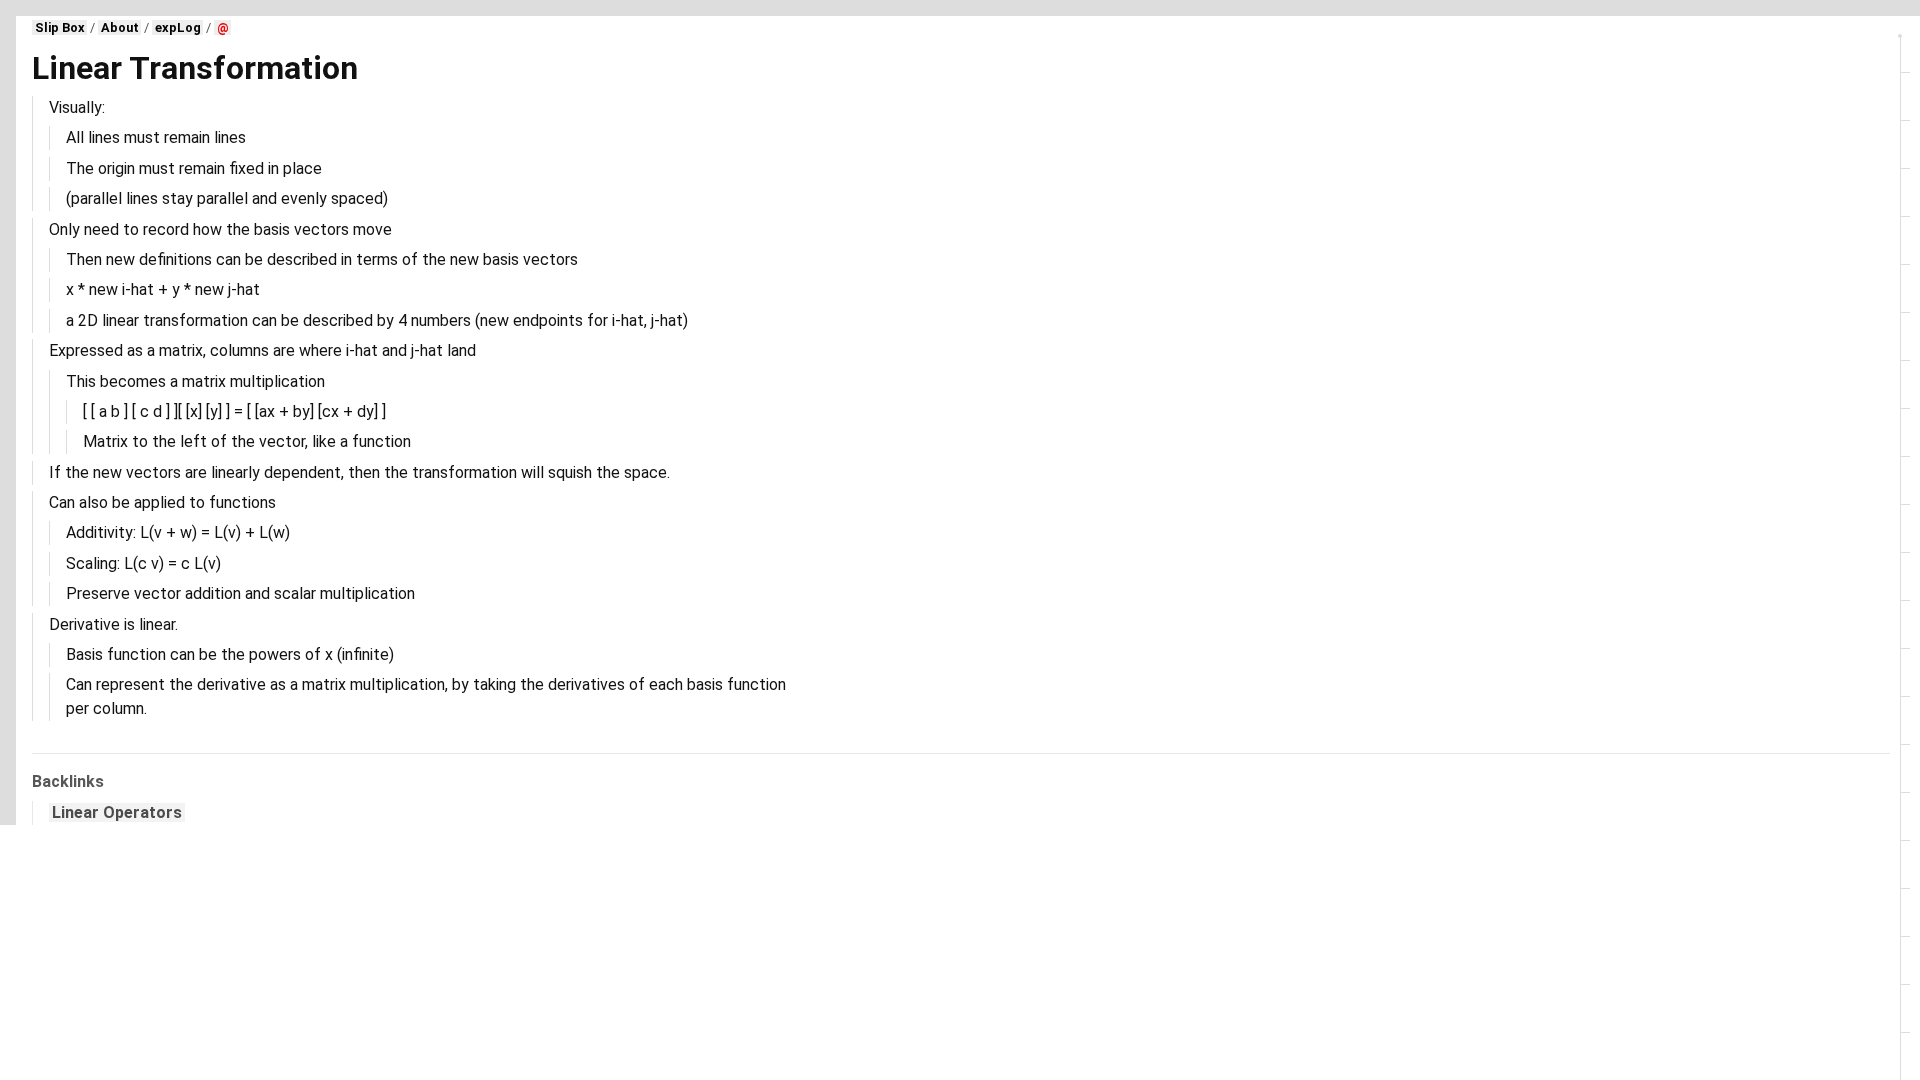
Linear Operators (117, 812)
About (120, 27)
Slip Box (60, 27)
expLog (178, 27)
